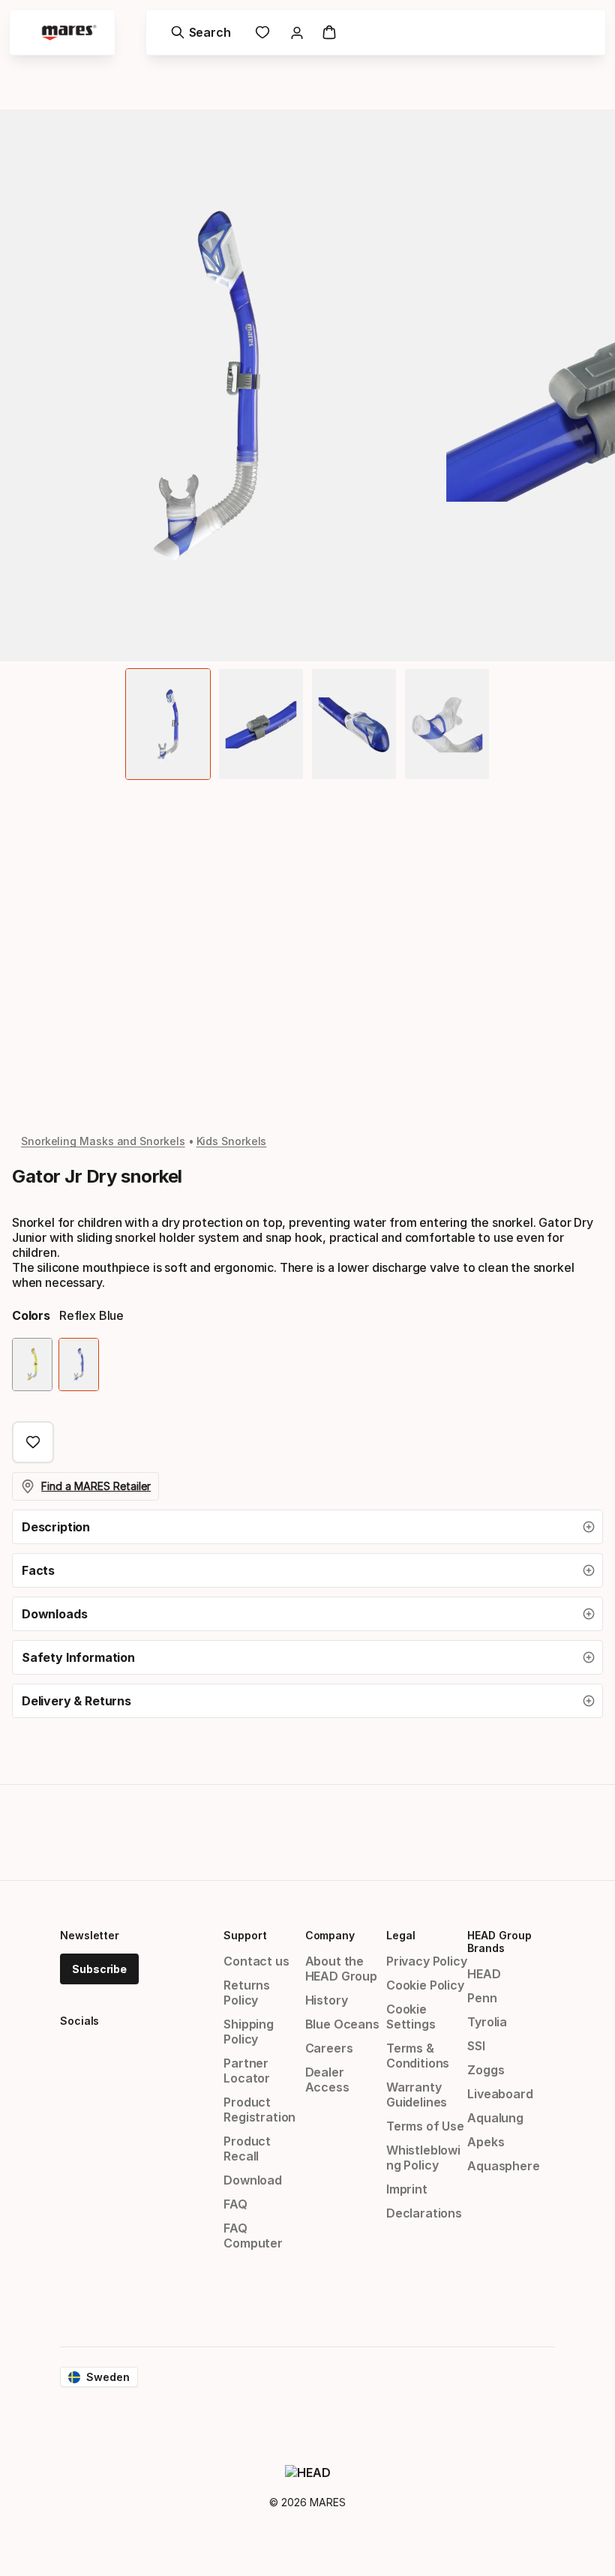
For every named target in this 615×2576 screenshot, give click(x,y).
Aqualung (495, 2118)
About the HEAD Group (341, 1969)
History (327, 2000)
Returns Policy (247, 1993)
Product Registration (259, 2110)
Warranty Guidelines (417, 2095)
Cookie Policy (425, 1985)
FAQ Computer (253, 2236)
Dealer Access (327, 2080)
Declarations (424, 2213)
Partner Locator (247, 2071)
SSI (476, 2046)
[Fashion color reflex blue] (79, 1364)
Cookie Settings (411, 2017)
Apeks (486, 2142)
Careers (329, 2048)
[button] (307, 1527)
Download (253, 2180)
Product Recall (247, 2149)
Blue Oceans (342, 2024)
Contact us (256, 1961)
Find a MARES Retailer (96, 1486)
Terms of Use (425, 2126)
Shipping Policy (249, 2032)
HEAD (484, 1974)
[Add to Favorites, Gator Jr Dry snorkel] (33, 1442)
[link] (262, 32)
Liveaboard (500, 2094)
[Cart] (329, 32)
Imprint (407, 2189)
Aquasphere (503, 2166)
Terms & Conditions (418, 2056)
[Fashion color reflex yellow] (32, 1364)
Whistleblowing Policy (423, 2158)
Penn (482, 1998)
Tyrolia (487, 2022)
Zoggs (486, 2070)
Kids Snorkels (232, 1141)
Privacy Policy (427, 1961)
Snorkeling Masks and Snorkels (103, 1141)
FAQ (235, 2204)
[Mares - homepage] (69, 33)
